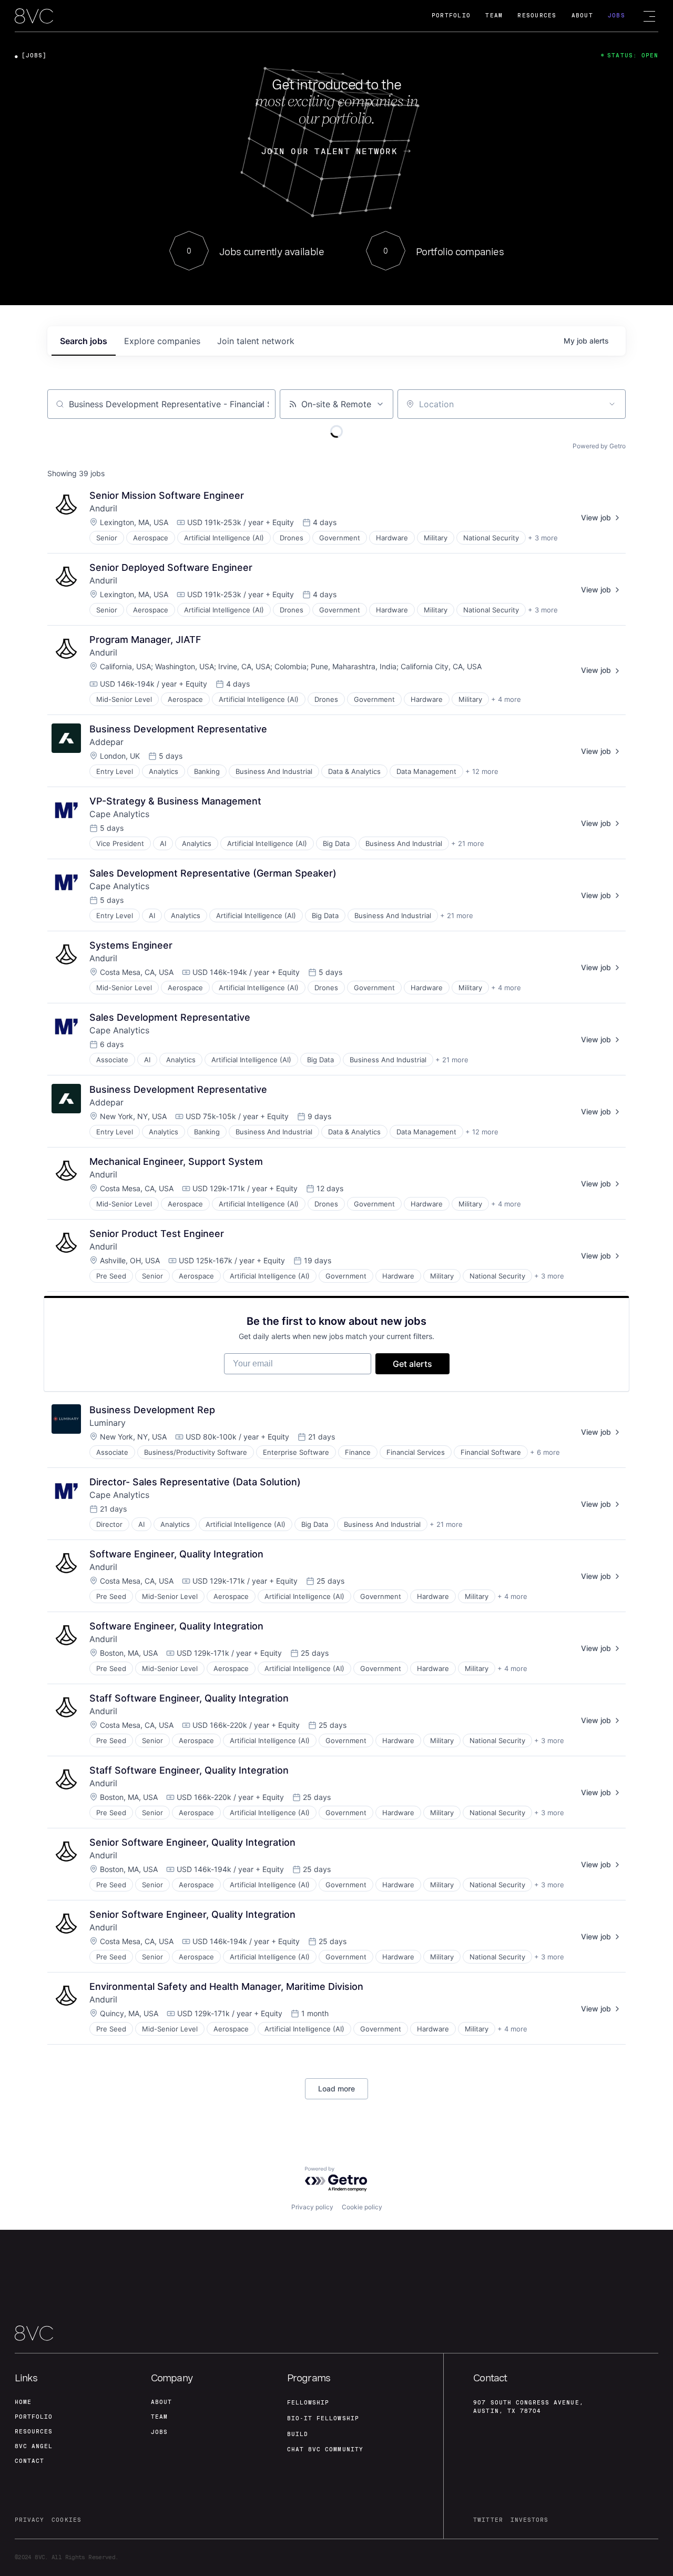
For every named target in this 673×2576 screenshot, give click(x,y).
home (23, 2402)
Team (494, 16)
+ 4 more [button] (506, 699)
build (298, 2434)
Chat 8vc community (325, 2449)
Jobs (616, 16)
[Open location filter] (612, 404)
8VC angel (34, 2446)
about (161, 2402)
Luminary (108, 1423)
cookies (66, 2520)
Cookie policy (362, 2207)
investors (529, 2520)
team (159, 2417)
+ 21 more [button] (468, 843)
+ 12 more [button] (482, 771)
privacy (29, 2520)
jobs (84, 341)
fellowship (308, 2403)
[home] (34, 17)
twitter (488, 2520)
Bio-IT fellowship (323, 2418)
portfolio (34, 2417)
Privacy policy (312, 2207)
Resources (537, 16)
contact (29, 2461)
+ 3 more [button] (543, 538)
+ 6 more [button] (545, 1452)
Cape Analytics (119, 814)
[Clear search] (262, 404)
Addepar (106, 742)
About (582, 16)
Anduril (103, 508)
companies (162, 341)
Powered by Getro (599, 446)
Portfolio (451, 16)
